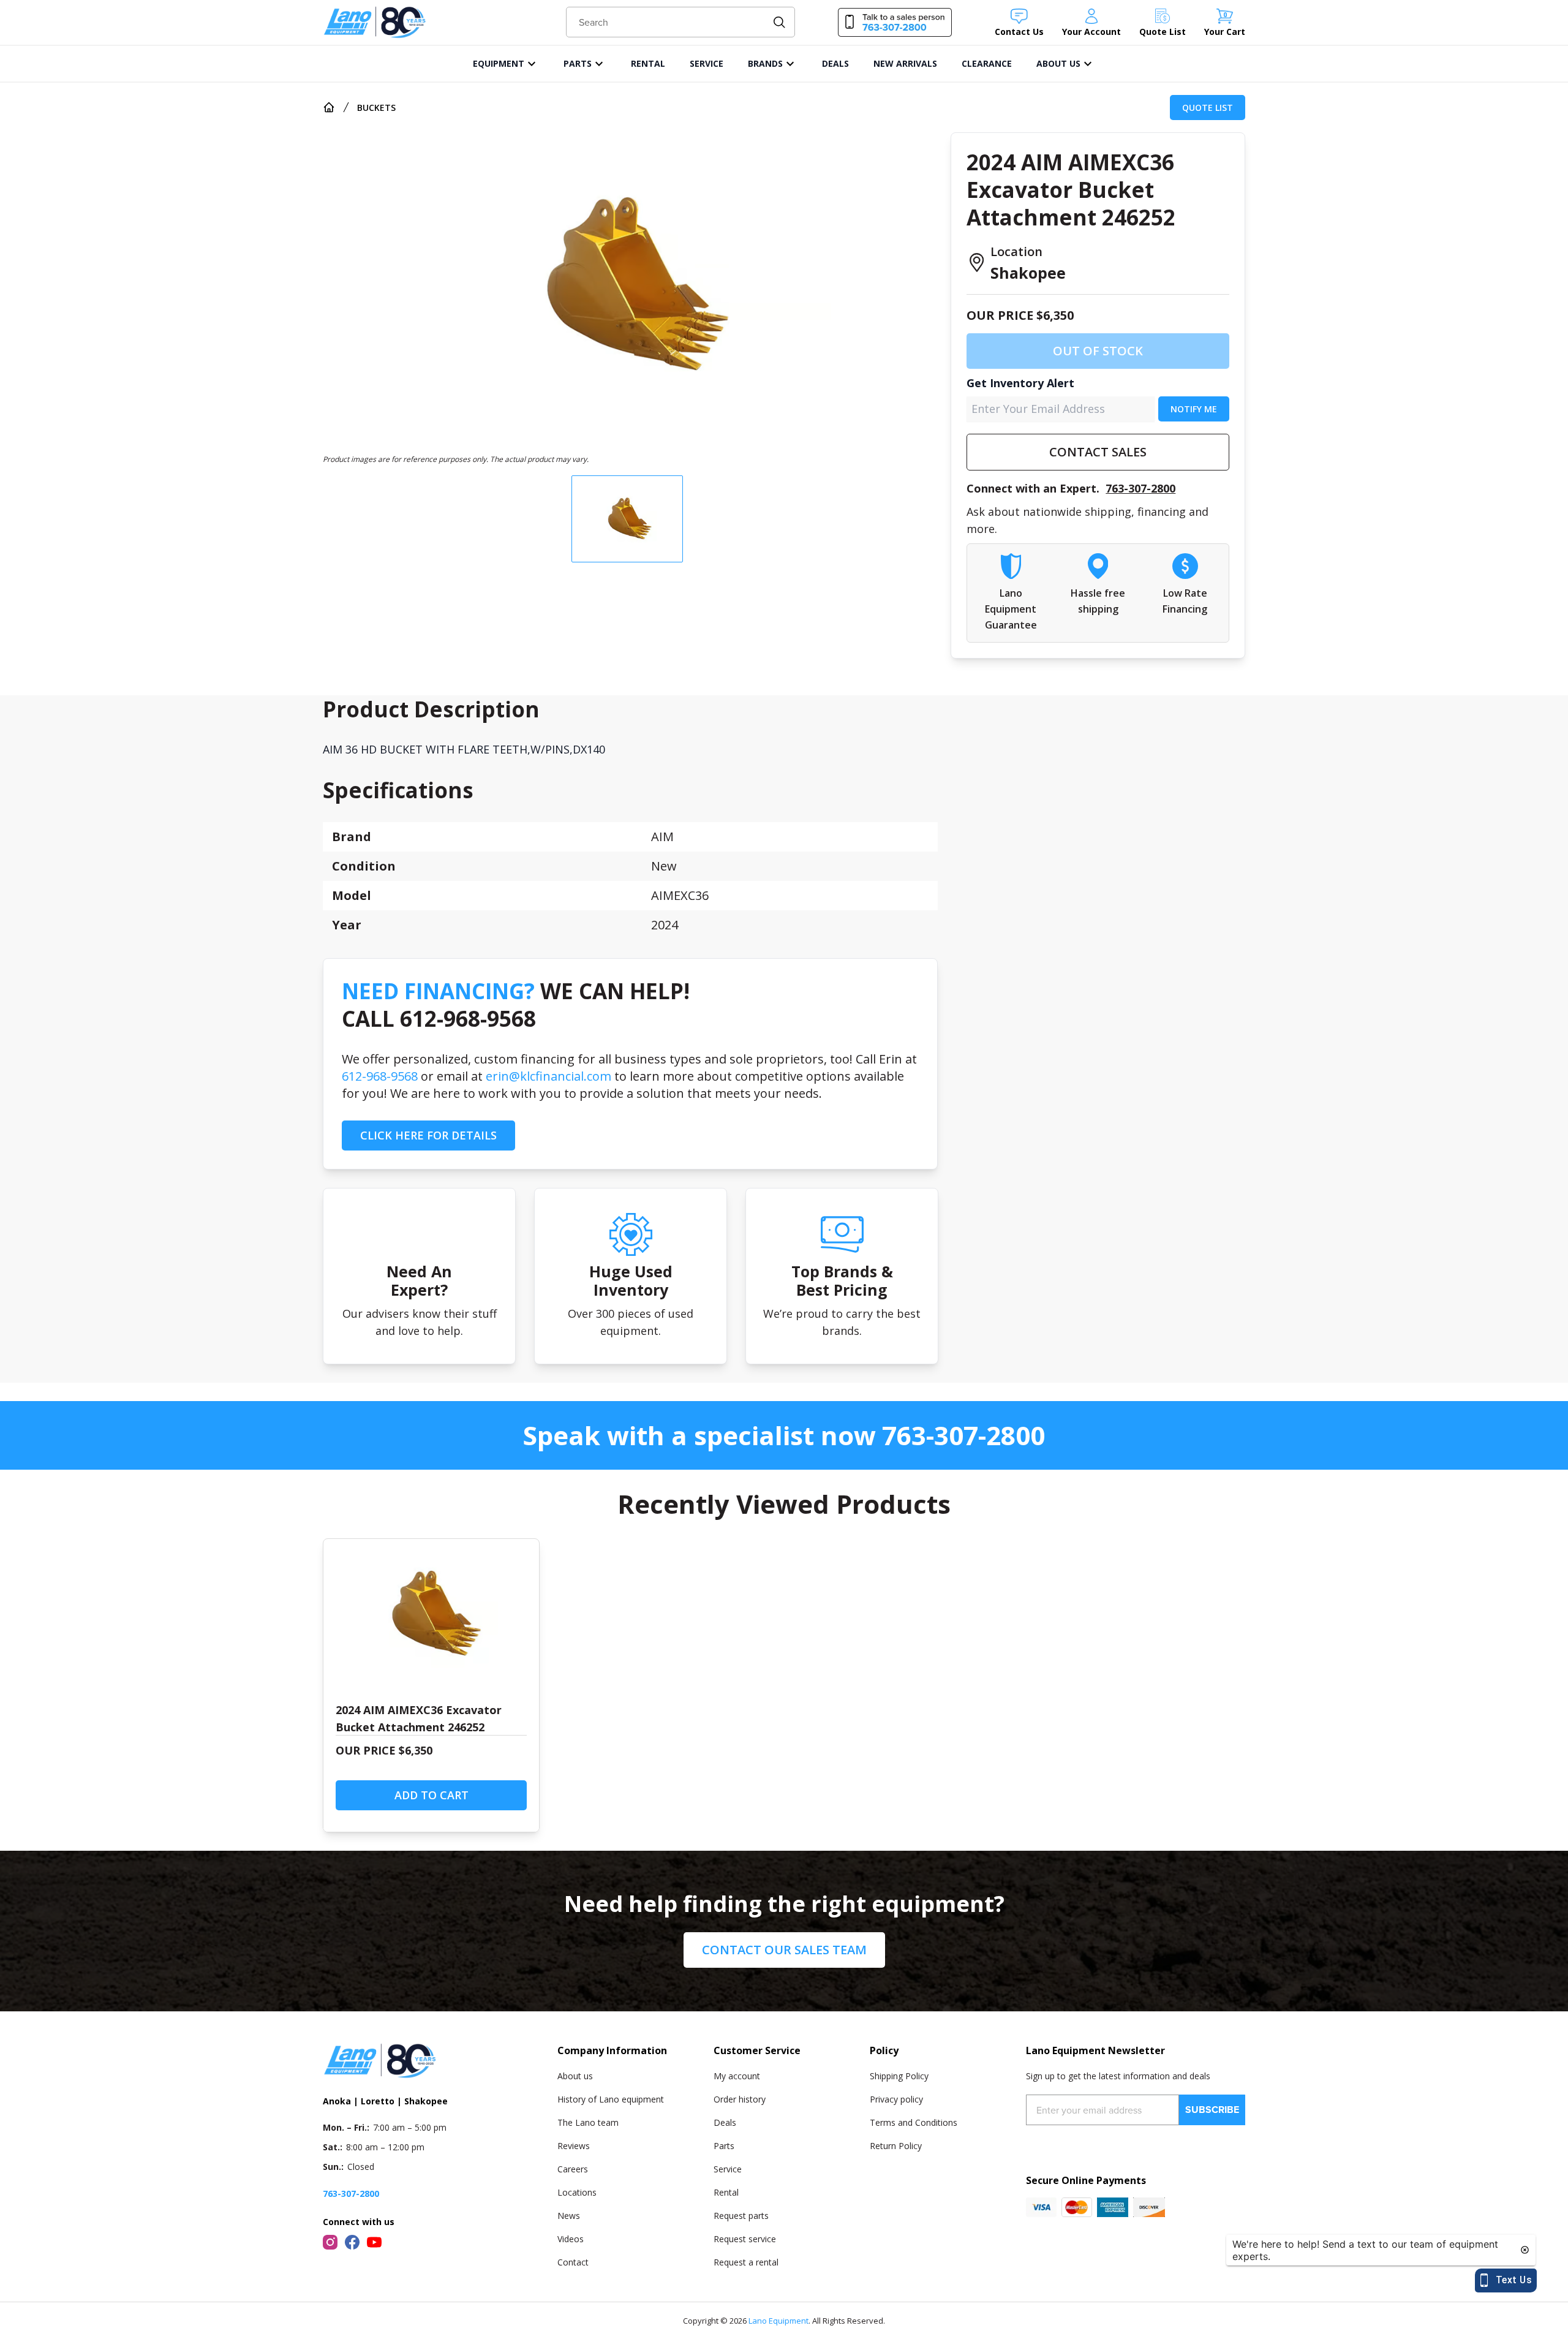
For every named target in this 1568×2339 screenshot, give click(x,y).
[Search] (779, 22)
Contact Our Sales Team (784, 1950)
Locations (577, 2192)
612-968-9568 (380, 1076)
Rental (726, 2192)
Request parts (741, 2216)
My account (737, 2076)
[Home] (329, 107)
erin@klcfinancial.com (548, 1076)
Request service (745, 2239)
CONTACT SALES (1098, 452)
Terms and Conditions (914, 2122)
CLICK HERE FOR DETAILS (428, 1135)
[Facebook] (352, 2242)
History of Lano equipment (611, 2099)
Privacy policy (896, 2099)
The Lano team (588, 2122)
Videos (571, 2239)
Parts (724, 2146)
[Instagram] (330, 2242)
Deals (725, 2122)
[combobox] (681, 22)
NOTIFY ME (1194, 409)
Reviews (574, 2146)
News (569, 2216)
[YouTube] (374, 2242)
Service (728, 2169)
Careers (573, 2169)
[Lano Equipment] (375, 22)
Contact (573, 2262)
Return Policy (896, 2146)
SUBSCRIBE (1212, 2110)
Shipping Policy (899, 2076)
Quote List (1208, 108)
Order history (740, 2099)
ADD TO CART (432, 1795)
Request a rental (746, 2262)
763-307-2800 (1140, 488)
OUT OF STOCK (1098, 351)
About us (575, 2076)
